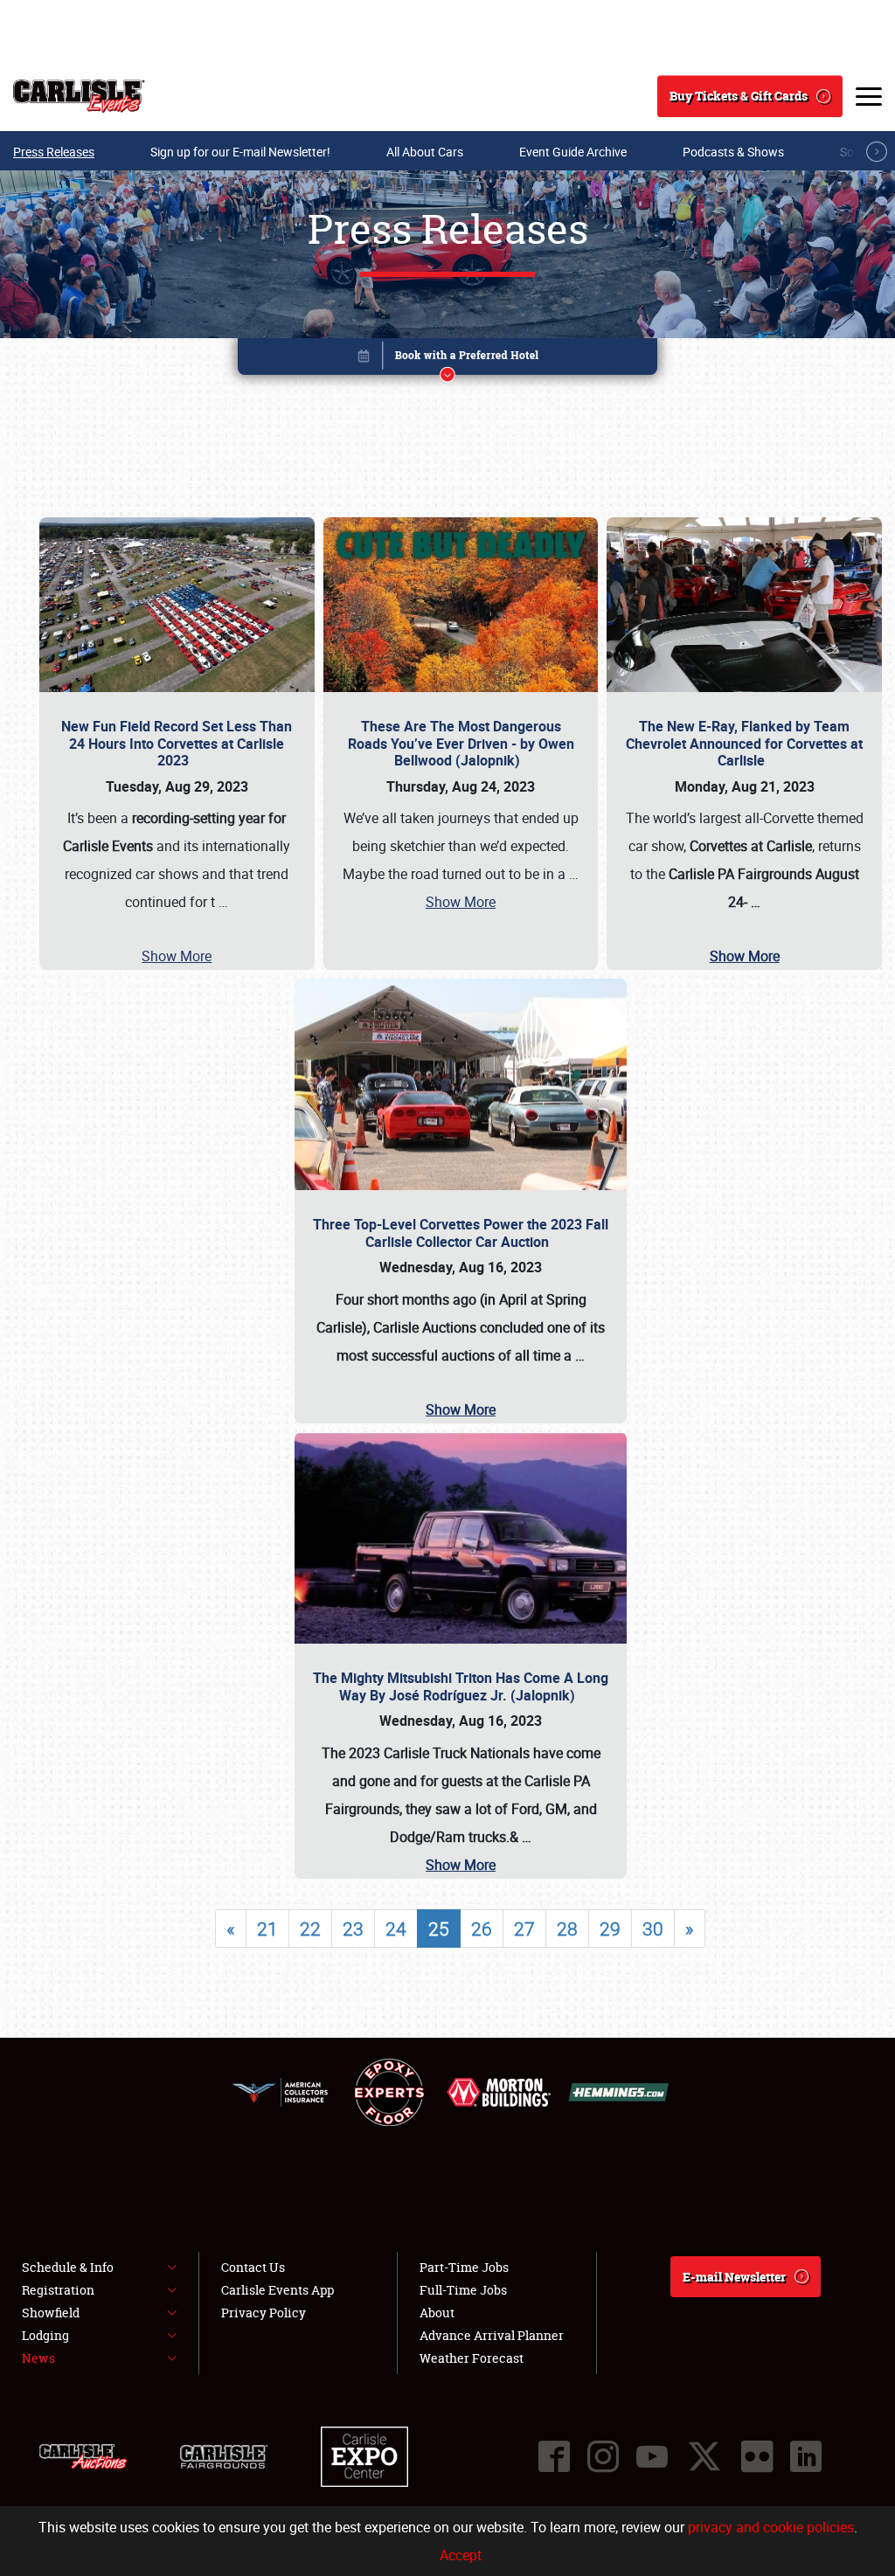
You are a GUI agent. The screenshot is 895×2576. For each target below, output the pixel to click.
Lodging (45, 2335)
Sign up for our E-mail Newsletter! (240, 152)
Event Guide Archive (573, 152)
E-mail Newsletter (734, 2277)
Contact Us (253, 2267)
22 (310, 1929)
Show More (177, 956)
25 (439, 1929)
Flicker (757, 2456)
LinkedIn (806, 2456)
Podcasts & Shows (733, 152)
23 (353, 1929)
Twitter (704, 2456)
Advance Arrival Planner (492, 2335)
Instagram (603, 2456)
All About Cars (425, 152)
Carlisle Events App (278, 2290)
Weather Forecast (472, 2358)
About (437, 2313)
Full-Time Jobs (463, 2290)
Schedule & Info (68, 2267)
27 (524, 1929)
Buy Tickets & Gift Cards (739, 96)
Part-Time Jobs (464, 2267)
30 (653, 1929)
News (38, 2358)
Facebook (554, 2456)
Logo (79, 96)
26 (482, 1929)
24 (396, 1929)
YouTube (652, 2456)
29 (610, 1929)
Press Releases (54, 152)
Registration (58, 2290)
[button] (447, 360)
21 (267, 1929)
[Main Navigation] (869, 96)
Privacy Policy (264, 2313)
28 (567, 1929)
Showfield (51, 2313)
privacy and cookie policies (771, 2527)
